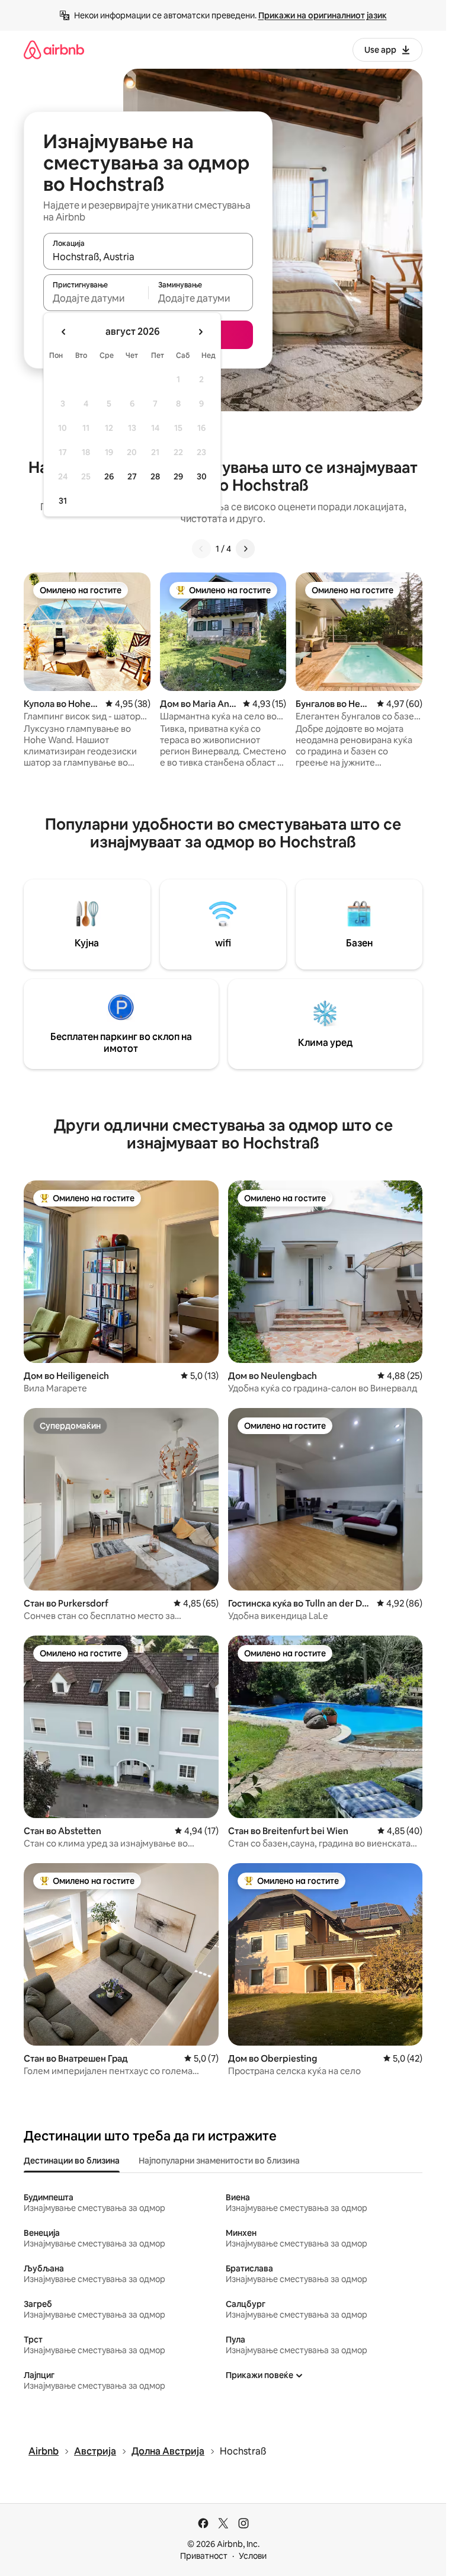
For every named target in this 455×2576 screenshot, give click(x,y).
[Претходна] (201, 549)
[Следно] (245, 549)
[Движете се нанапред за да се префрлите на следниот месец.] (200, 332)
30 (202, 476)
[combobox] (148, 257)
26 (109, 476)
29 (178, 476)
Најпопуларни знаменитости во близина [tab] (219, 2161)
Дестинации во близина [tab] (72, 2161)
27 (132, 476)
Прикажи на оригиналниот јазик (323, 15)
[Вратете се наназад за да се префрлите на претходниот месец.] (64, 332)
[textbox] (96, 298)
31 (63, 501)
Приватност (204, 2556)
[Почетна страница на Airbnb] (54, 49)
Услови (253, 2556)
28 (155, 476)
